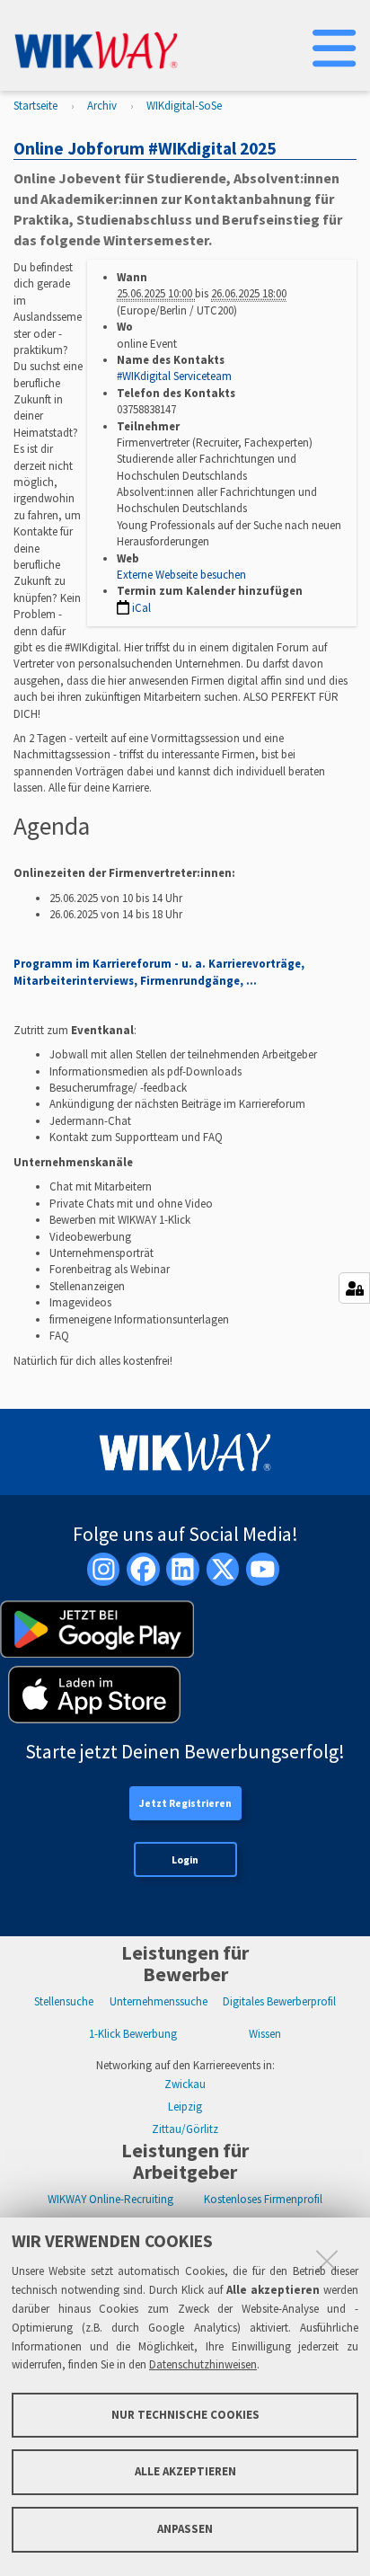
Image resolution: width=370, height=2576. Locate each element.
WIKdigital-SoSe (184, 106)
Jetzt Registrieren (185, 1803)
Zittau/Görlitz (185, 2129)
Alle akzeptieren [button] (185, 2471)
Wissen (265, 2034)
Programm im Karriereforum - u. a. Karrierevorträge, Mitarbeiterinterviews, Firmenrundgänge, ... (159, 972)
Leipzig (185, 2107)
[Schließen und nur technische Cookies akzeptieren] (327, 2261)
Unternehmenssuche (159, 2001)
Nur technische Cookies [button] (185, 2415)
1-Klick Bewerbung (133, 2034)
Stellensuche (64, 2001)
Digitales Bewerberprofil (279, 2001)
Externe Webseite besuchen (181, 575)
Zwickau (185, 2084)
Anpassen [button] (185, 2529)
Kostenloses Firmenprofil (263, 2199)
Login (185, 1860)
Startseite (35, 106)
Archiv (102, 106)
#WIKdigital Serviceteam (174, 376)
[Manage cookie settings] (354, 1288)
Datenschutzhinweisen (203, 2364)
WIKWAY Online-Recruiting (110, 2199)
